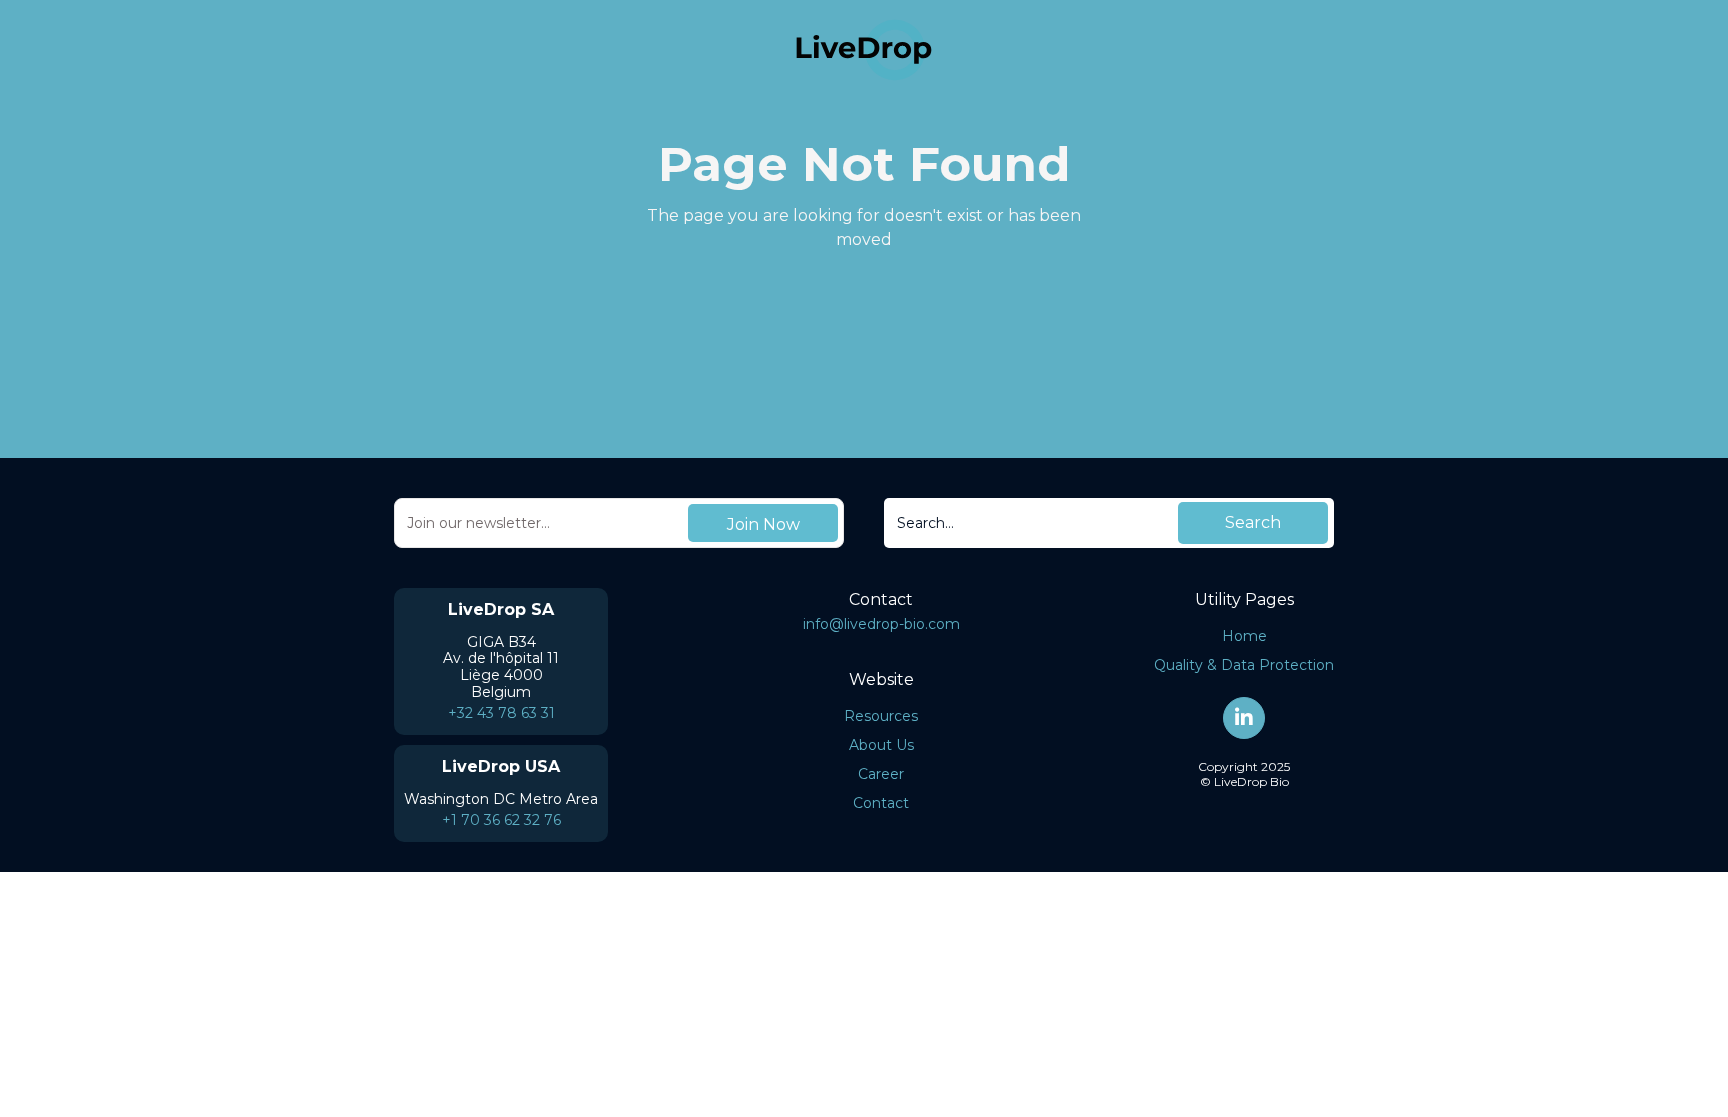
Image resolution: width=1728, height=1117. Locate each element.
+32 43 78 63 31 (501, 713)
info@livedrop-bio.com (881, 624)
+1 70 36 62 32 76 (501, 820)
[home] (864, 50)
